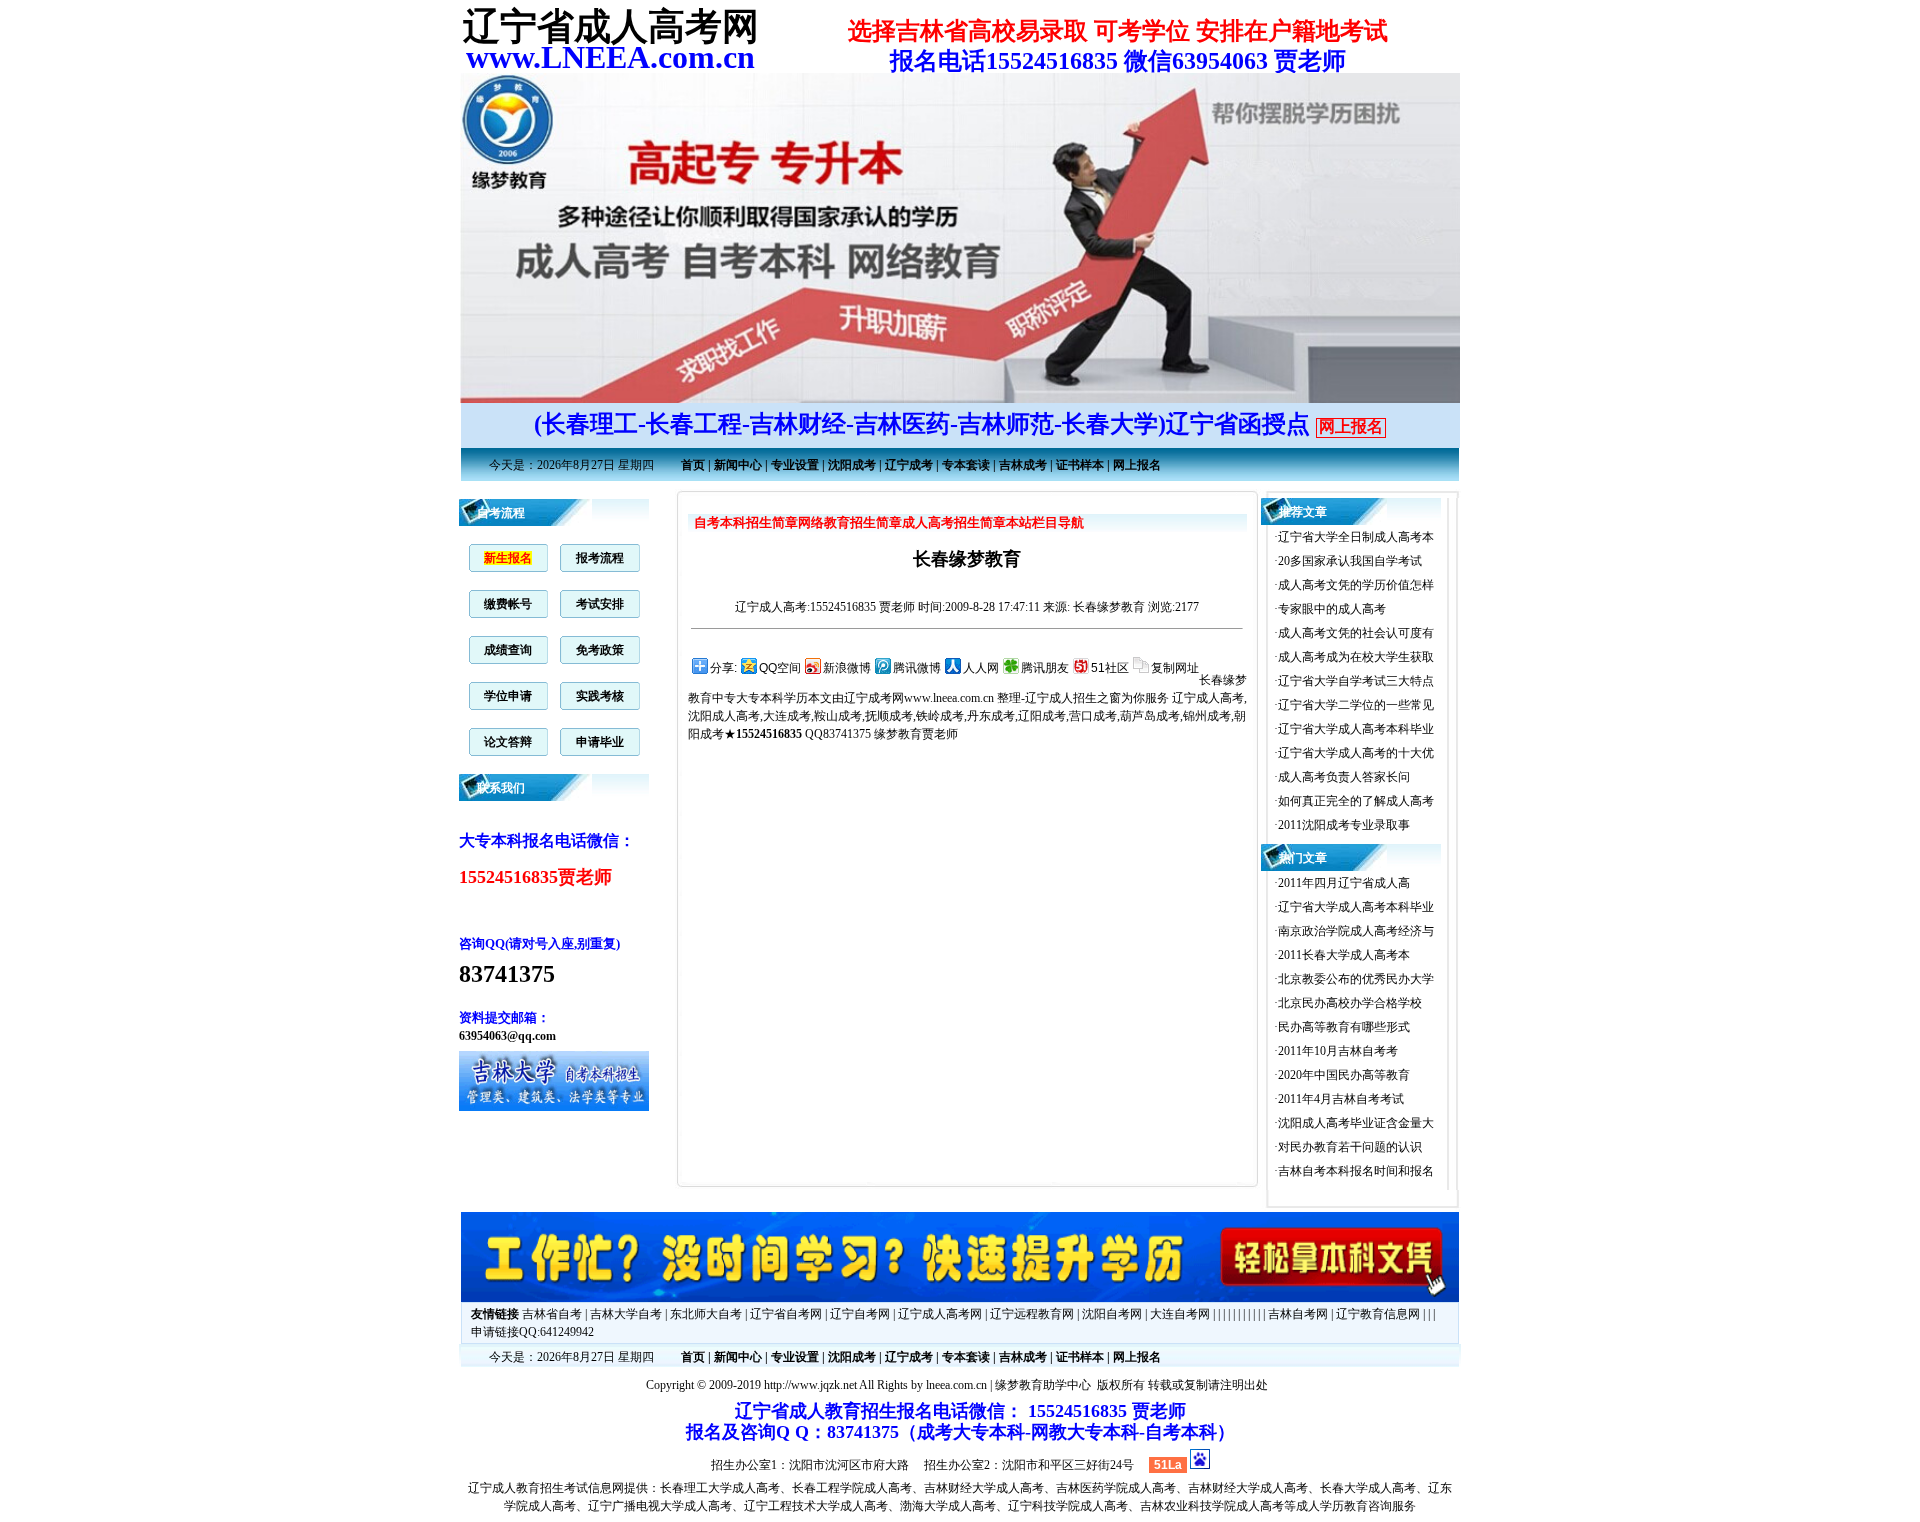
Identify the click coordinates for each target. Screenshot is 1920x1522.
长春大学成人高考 (1368, 1488)
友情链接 (495, 1314)
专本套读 (966, 465)
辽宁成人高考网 (940, 1314)
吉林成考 (1023, 465)
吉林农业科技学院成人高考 (1212, 1506)
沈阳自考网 (1112, 1314)
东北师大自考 (706, 1314)
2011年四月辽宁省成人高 (1344, 883)
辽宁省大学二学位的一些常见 (1356, 705)
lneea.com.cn (956, 1385)
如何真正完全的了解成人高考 (1356, 801)
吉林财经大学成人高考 (984, 1488)
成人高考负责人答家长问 (1344, 777)
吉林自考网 (1298, 1314)
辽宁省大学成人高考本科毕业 (1356, 729)
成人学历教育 (1332, 1506)
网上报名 (1351, 426)
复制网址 (1175, 668)
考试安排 (600, 604)
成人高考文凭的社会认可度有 (1356, 633)
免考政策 (600, 650)
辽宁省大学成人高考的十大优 (1356, 753)
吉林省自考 (552, 1314)
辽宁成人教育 (504, 1488)
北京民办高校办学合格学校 (1350, 1003)
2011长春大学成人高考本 (1344, 955)
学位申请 (508, 696)
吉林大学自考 (626, 1314)
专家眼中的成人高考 (1332, 609)
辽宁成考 (909, 465)
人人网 (981, 668)
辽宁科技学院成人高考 (1068, 1506)
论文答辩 (508, 742)
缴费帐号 (508, 604)
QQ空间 (780, 668)
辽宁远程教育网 (1032, 1314)
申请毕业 (600, 742)
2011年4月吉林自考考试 (1341, 1099)
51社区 (1110, 668)
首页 (693, 465)
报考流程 (600, 558)
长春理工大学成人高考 (720, 1488)
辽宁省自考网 (786, 1314)
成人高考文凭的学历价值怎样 (1356, 585)
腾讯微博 (917, 668)
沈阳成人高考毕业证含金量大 (1356, 1123)
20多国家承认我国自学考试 (1350, 561)
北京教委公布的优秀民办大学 (1356, 979)
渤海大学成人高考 (948, 1506)
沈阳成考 (852, 465)
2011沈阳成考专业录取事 (1344, 825)
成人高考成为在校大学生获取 (1356, 657)
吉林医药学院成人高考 (1116, 1488)
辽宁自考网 (860, 1314)
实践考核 (600, 696)
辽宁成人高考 (771, 607)
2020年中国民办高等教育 (1344, 1075)
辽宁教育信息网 (1378, 1314)
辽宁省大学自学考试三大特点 (1356, 681)
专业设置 (795, 465)
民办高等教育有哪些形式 (1344, 1027)
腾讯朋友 (1045, 668)
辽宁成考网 (874, 698)
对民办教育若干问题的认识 (1350, 1147)
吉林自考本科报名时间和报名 (1356, 1171)
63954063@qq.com (507, 1036)
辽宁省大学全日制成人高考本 (1356, 537)
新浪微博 (847, 668)
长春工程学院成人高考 (852, 1488)
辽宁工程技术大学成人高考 (816, 1506)
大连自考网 (1180, 1314)
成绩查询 (508, 650)
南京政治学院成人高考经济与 (1356, 931)
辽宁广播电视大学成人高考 (660, 1506)
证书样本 (1080, 465)
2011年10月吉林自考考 (1338, 1051)
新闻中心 (738, 465)
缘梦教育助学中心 (1043, 1385)
